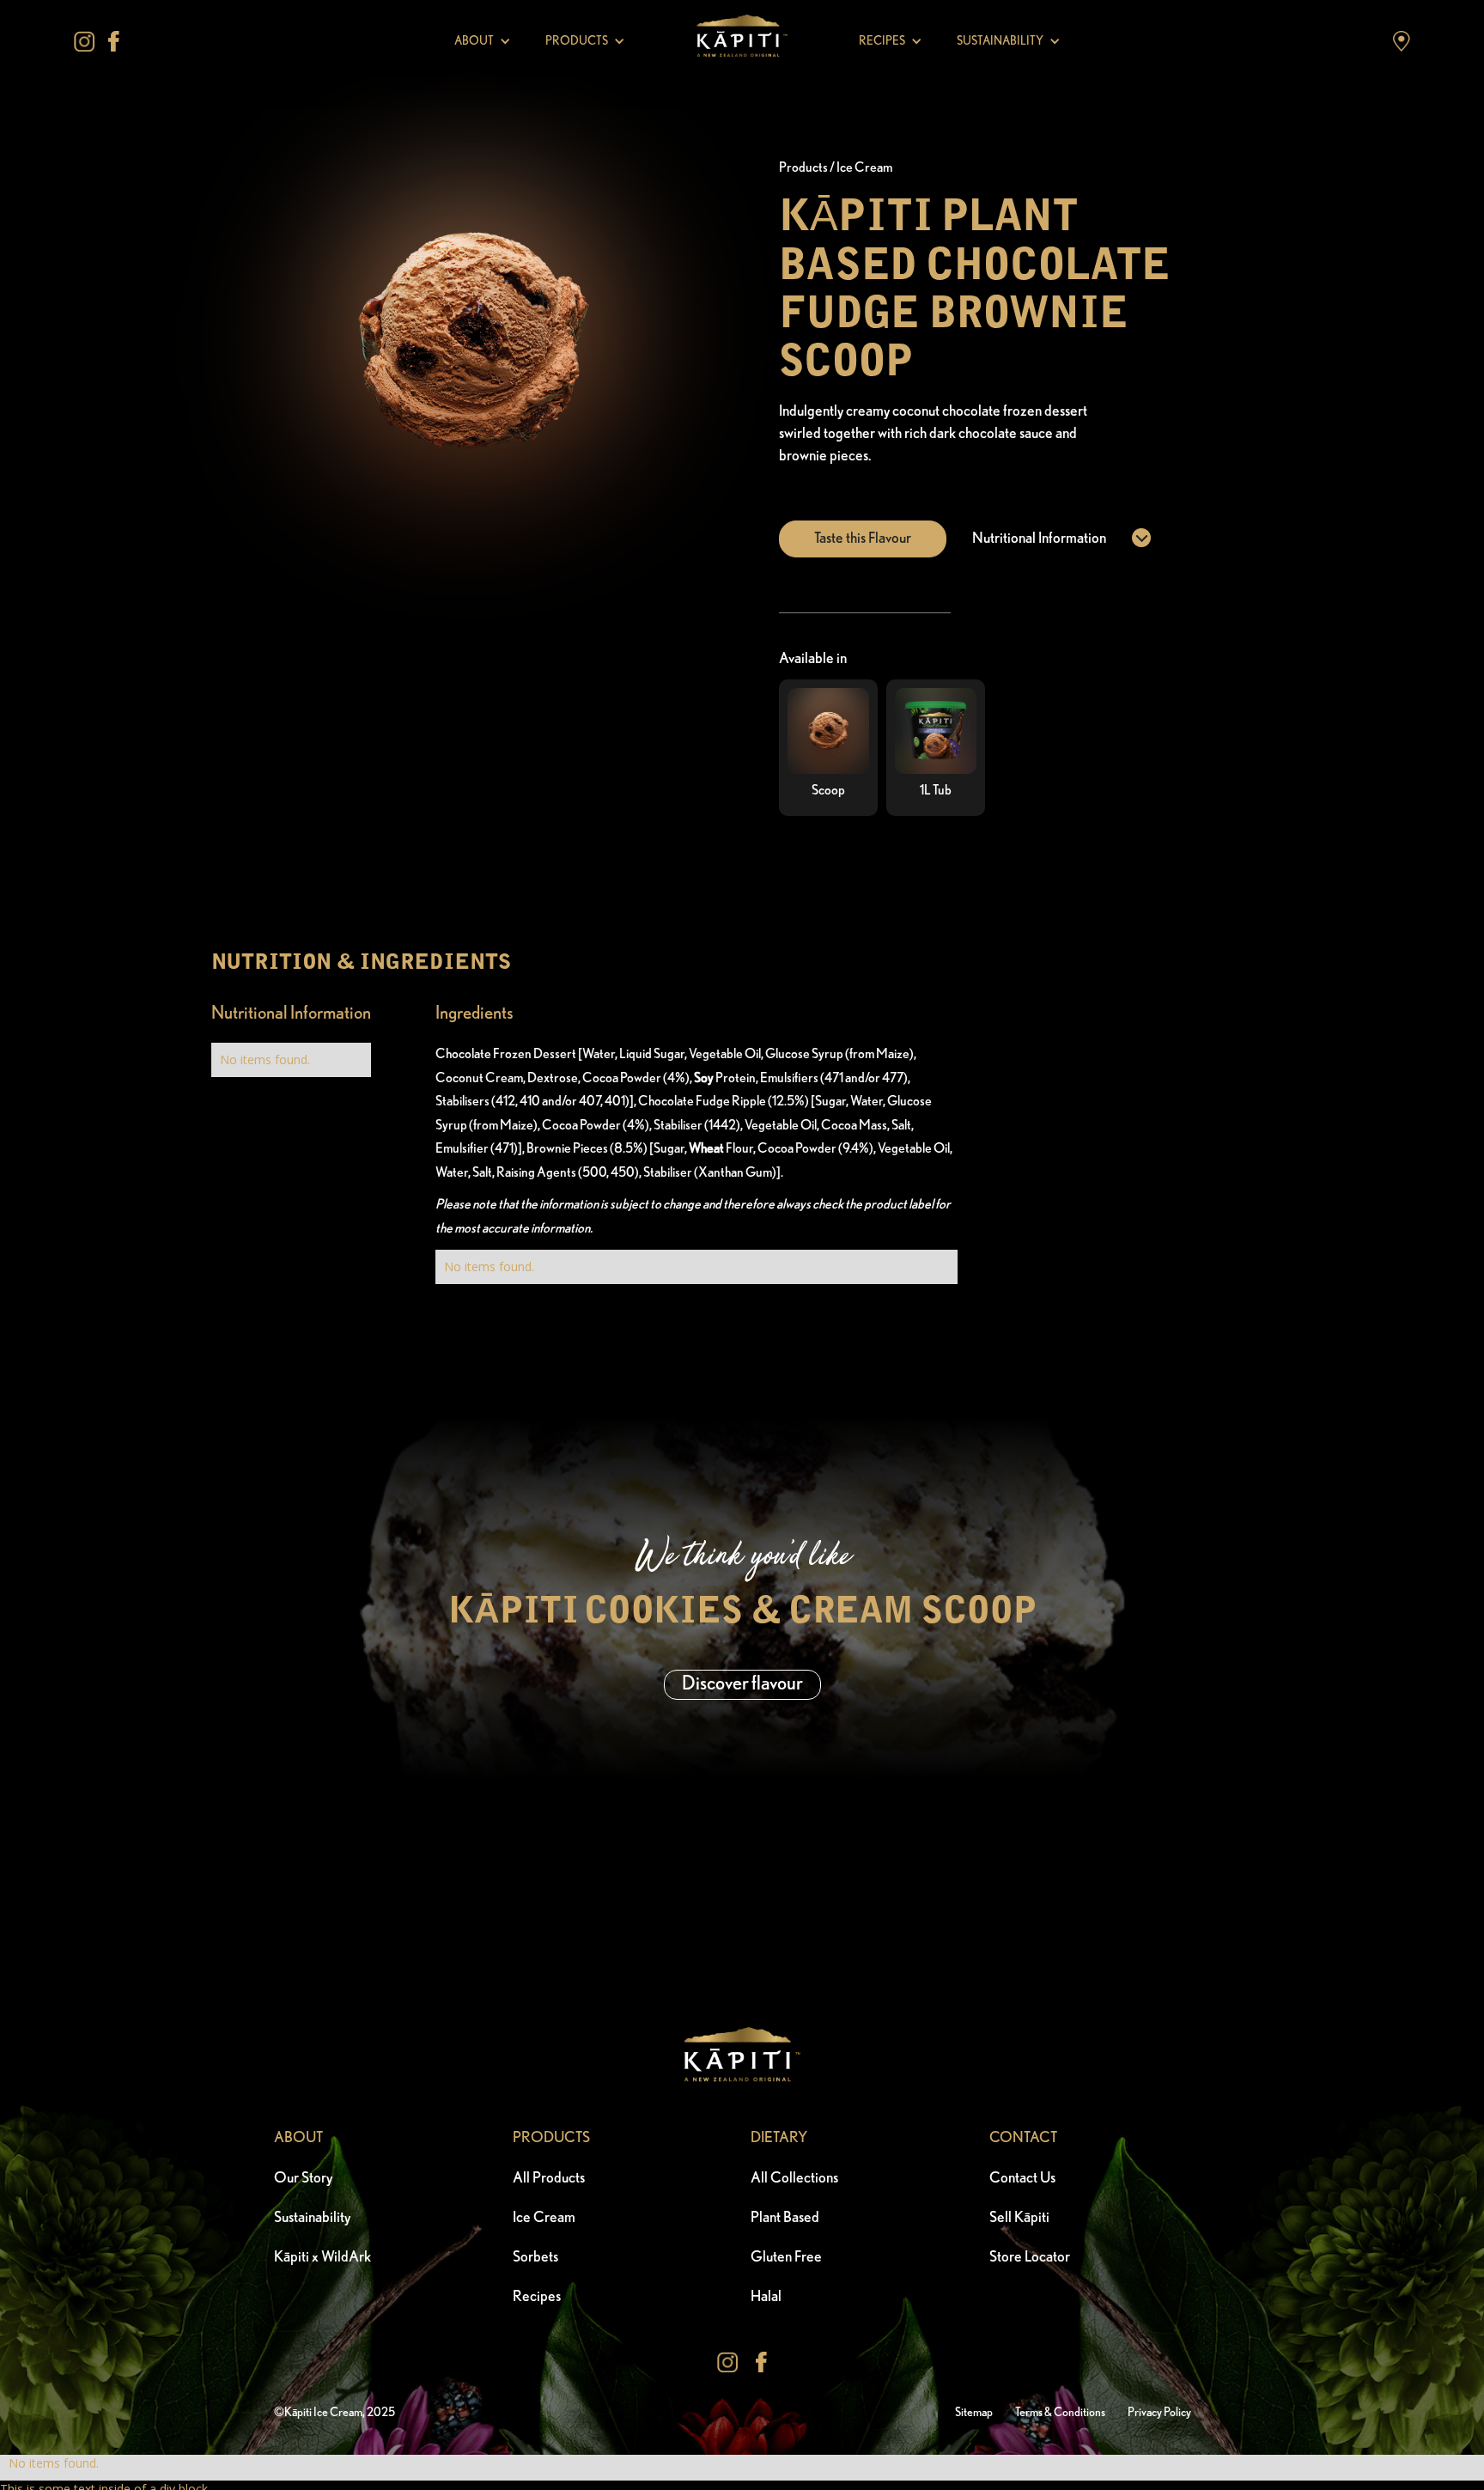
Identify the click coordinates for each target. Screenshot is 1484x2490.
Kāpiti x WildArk (322, 2257)
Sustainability (312, 2218)
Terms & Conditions (1060, 2413)
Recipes (537, 2297)
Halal (766, 2297)
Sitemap (974, 2413)
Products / (807, 167)
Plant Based (785, 2218)
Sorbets (535, 2257)
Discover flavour (742, 1684)
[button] (483, 41)
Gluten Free (786, 2257)
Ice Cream (864, 167)
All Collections (794, 2178)
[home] (742, 41)
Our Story (303, 2178)
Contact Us (1022, 2178)
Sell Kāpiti (1019, 2218)
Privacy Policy (1159, 2413)
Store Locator (1030, 2257)
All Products (549, 2178)
